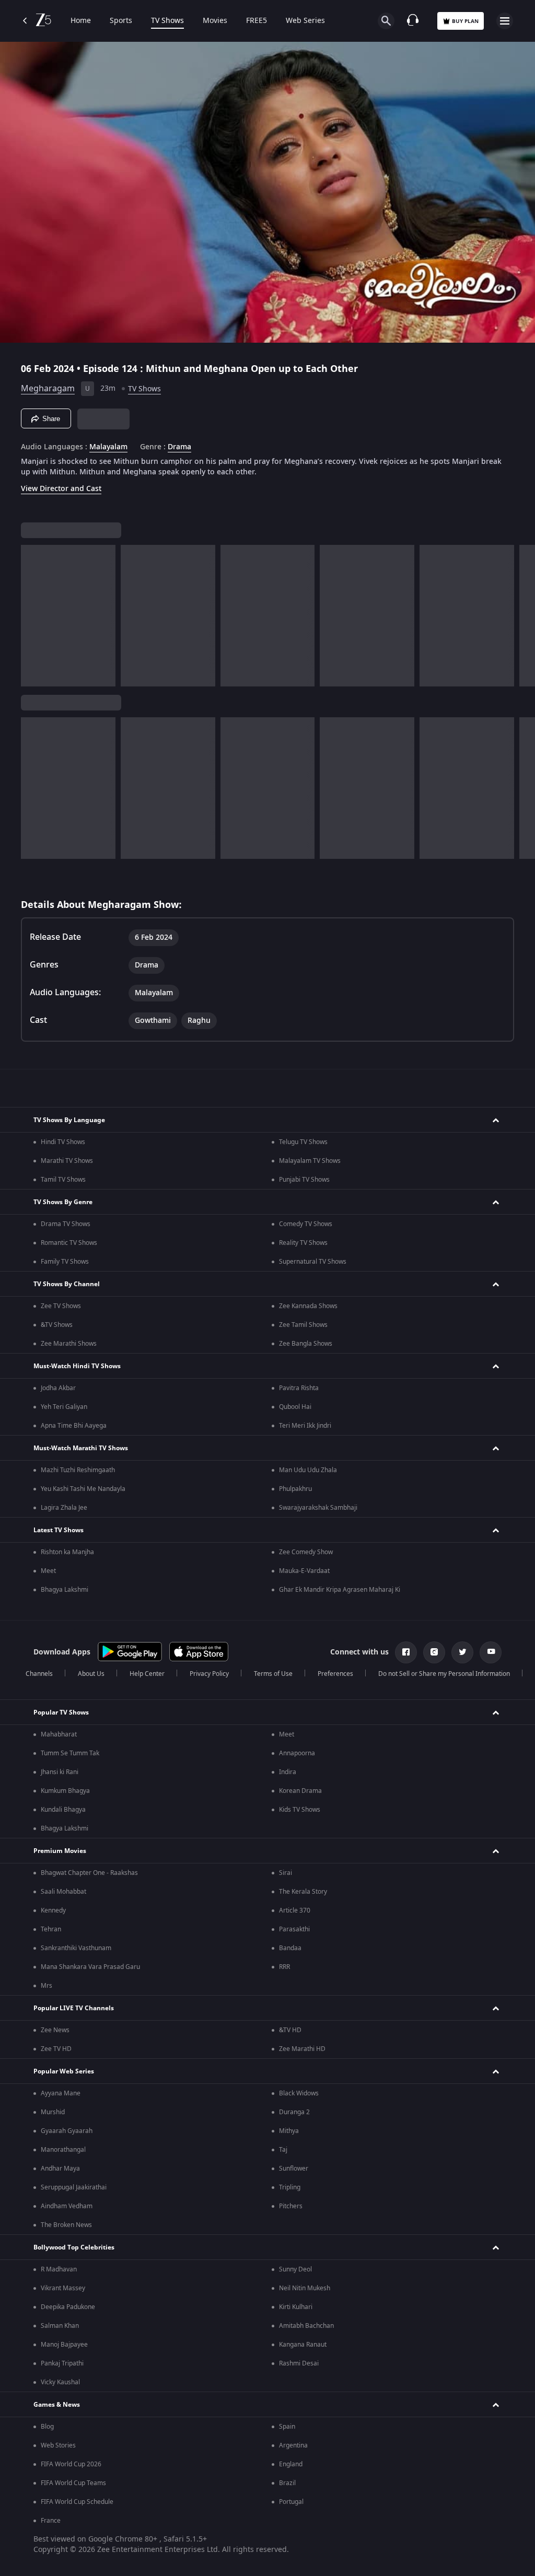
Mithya (289, 2131)
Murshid (53, 2112)
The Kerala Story (303, 1892)
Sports (121, 21)
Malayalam (108, 447)
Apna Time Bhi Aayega (74, 1426)
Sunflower (294, 2169)
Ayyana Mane (61, 2093)
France (51, 2521)
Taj (283, 2150)
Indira (288, 1772)
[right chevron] (32, 616)
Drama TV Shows (66, 1224)
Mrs (46, 1986)
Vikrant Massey (63, 2288)
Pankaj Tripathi (62, 2363)
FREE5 (257, 21)
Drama (179, 447)
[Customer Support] (413, 21)
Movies (215, 21)
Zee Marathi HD (302, 2049)
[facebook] (406, 1652)
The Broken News (66, 2225)
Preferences (335, 1674)
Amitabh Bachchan (306, 2326)
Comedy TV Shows (306, 1224)
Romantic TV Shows (69, 1243)
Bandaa (290, 1948)
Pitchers (291, 2206)
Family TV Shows (65, 1262)
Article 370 (295, 1910)
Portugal (291, 2502)
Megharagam (48, 389)
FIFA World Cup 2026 (71, 2464)
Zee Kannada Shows (308, 1306)
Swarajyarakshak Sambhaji (318, 1508)
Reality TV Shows (303, 1243)
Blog (47, 2427)
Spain (287, 2427)
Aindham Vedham (67, 2206)
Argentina (293, 2445)
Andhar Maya (60, 2169)
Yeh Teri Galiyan (64, 1407)
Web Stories (58, 2445)
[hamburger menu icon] (505, 21)
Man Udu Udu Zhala (308, 1470)
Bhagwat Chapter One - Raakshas (89, 1873)
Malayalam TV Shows (310, 1161)
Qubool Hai (295, 1407)
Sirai (286, 1873)
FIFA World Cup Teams (73, 2483)
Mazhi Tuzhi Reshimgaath (78, 1470)
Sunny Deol (295, 2269)
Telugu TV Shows (303, 1142)
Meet (48, 1571)
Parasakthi (294, 1929)
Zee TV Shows (61, 1306)
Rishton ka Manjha (67, 1552)
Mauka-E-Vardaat (304, 1571)
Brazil (287, 2483)
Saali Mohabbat (63, 1892)
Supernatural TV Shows (313, 1262)
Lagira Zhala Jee (64, 1508)
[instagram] (434, 1652)
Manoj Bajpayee (64, 2345)
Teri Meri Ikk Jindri (305, 1426)
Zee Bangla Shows (306, 1344)
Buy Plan (465, 21)
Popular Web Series (64, 2071)
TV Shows (167, 21)
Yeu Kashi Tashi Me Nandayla (83, 1489)
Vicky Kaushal (60, 2382)
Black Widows (299, 2093)
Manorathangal (63, 2150)
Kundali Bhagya (63, 1810)
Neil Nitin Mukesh (305, 2288)
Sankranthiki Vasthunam (76, 1948)
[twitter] (462, 1652)
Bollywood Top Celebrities (74, 2247)
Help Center (147, 1674)
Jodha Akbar (58, 1388)
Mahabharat (59, 1734)
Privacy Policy (209, 1674)
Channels (39, 1674)
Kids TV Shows (300, 1810)
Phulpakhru (295, 1489)
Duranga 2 (294, 2112)
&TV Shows (57, 1325)
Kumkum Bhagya (65, 1791)
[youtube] (491, 1652)
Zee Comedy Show (306, 1552)
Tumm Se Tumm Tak (70, 1753)
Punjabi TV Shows (304, 1180)
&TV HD (290, 2030)
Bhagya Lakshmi (65, 1590)
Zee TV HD (56, 2049)
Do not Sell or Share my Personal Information (444, 1674)
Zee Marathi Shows (69, 1344)
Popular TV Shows (61, 1712)
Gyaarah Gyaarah (67, 2131)
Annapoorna (297, 1753)
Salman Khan (60, 2326)
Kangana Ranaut (303, 2345)
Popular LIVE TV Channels (74, 2008)
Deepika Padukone (68, 2307)
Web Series (305, 21)
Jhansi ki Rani (60, 1772)
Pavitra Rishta (299, 1388)
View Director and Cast (61, 489)
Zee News (55, 2030)
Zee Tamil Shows (303, 1325)
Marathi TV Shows (67, 1161)
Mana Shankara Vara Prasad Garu (90, 1967)
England (291, 2464)
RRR (284, 1967)
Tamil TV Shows (63, 1180)
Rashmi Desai (299, 2363)
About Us (91, 1674)
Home (81, 21)
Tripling (290, 2187)
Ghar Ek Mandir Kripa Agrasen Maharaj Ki (340, 1590)
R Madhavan (59, 2269)
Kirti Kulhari (296, 2307)
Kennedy (53, 1910)
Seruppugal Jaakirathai (74, 2187)
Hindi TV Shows (63, 1142)
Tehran (51, 1929)
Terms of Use (273, 1674)
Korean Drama (300, 1791)
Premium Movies (60, 1851)
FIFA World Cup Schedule (77, 2502)
